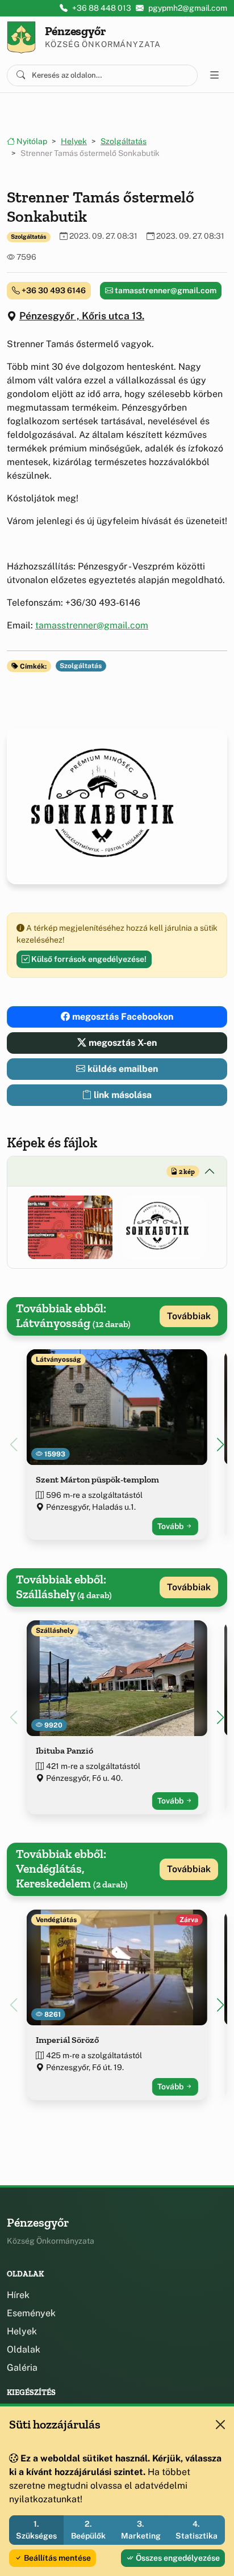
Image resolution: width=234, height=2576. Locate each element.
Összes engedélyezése (177, 2558)
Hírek (18, 2295)
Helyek (74, 141)
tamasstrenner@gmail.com (165, 290)
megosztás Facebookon (122, 1017)
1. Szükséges (36, 2530)
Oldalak (24, 2349)
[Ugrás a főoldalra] (21, 37)
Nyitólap (31, 141)
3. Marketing (141, 2530)
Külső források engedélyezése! (88, 959)
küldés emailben (122, 1069)
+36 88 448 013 (102, 8)
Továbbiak (189, 1316)
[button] (70, 1227)
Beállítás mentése (57, 2558)
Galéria (22, 2368)
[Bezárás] (220, 2425)
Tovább (171, 1526)
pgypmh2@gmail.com (188, 8)
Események (31, 2313)
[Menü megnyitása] (215, 75)
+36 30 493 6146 (53, 290)
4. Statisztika (197, 2530)
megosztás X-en (122, 1043)
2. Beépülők (88, 2530)
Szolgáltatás (124, 141)
